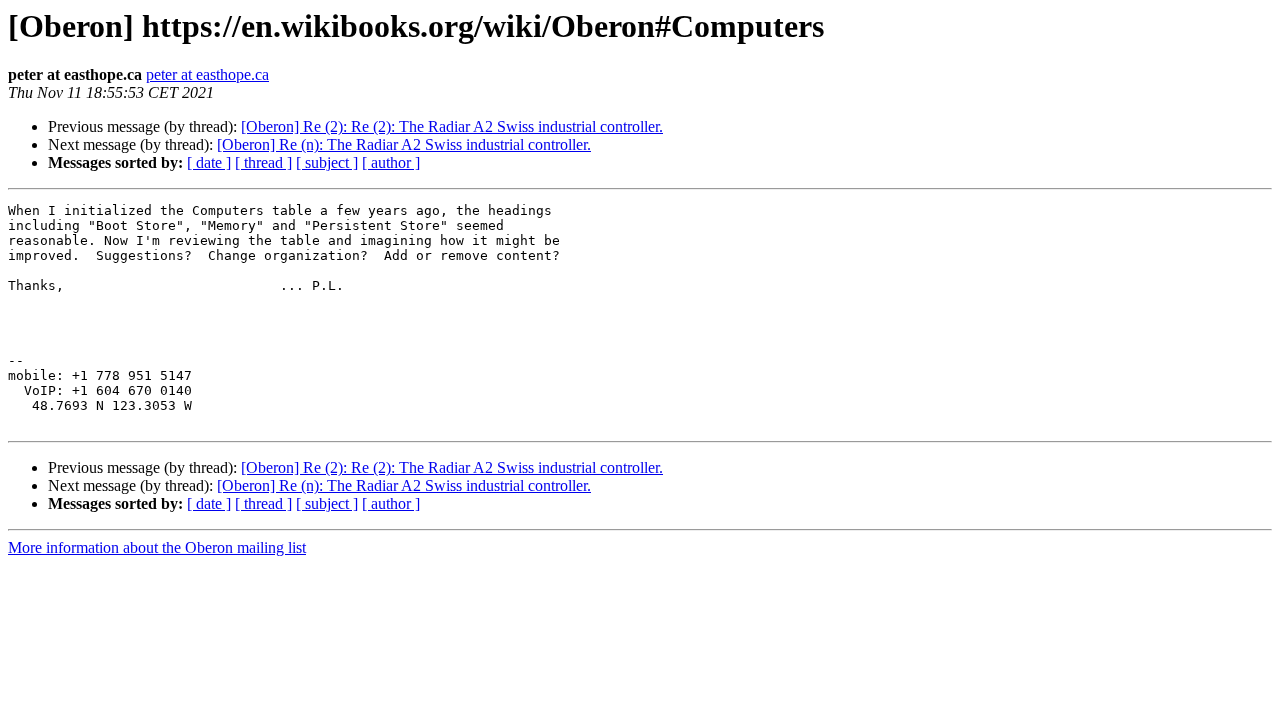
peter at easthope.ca (207, 74)
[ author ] (391, 162)
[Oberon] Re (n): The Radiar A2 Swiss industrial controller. (404, 144)
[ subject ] (327, 162)
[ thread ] (263, 162)
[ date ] (209, 162)
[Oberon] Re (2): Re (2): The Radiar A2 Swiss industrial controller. (452, 126)
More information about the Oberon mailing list (157, 547)
